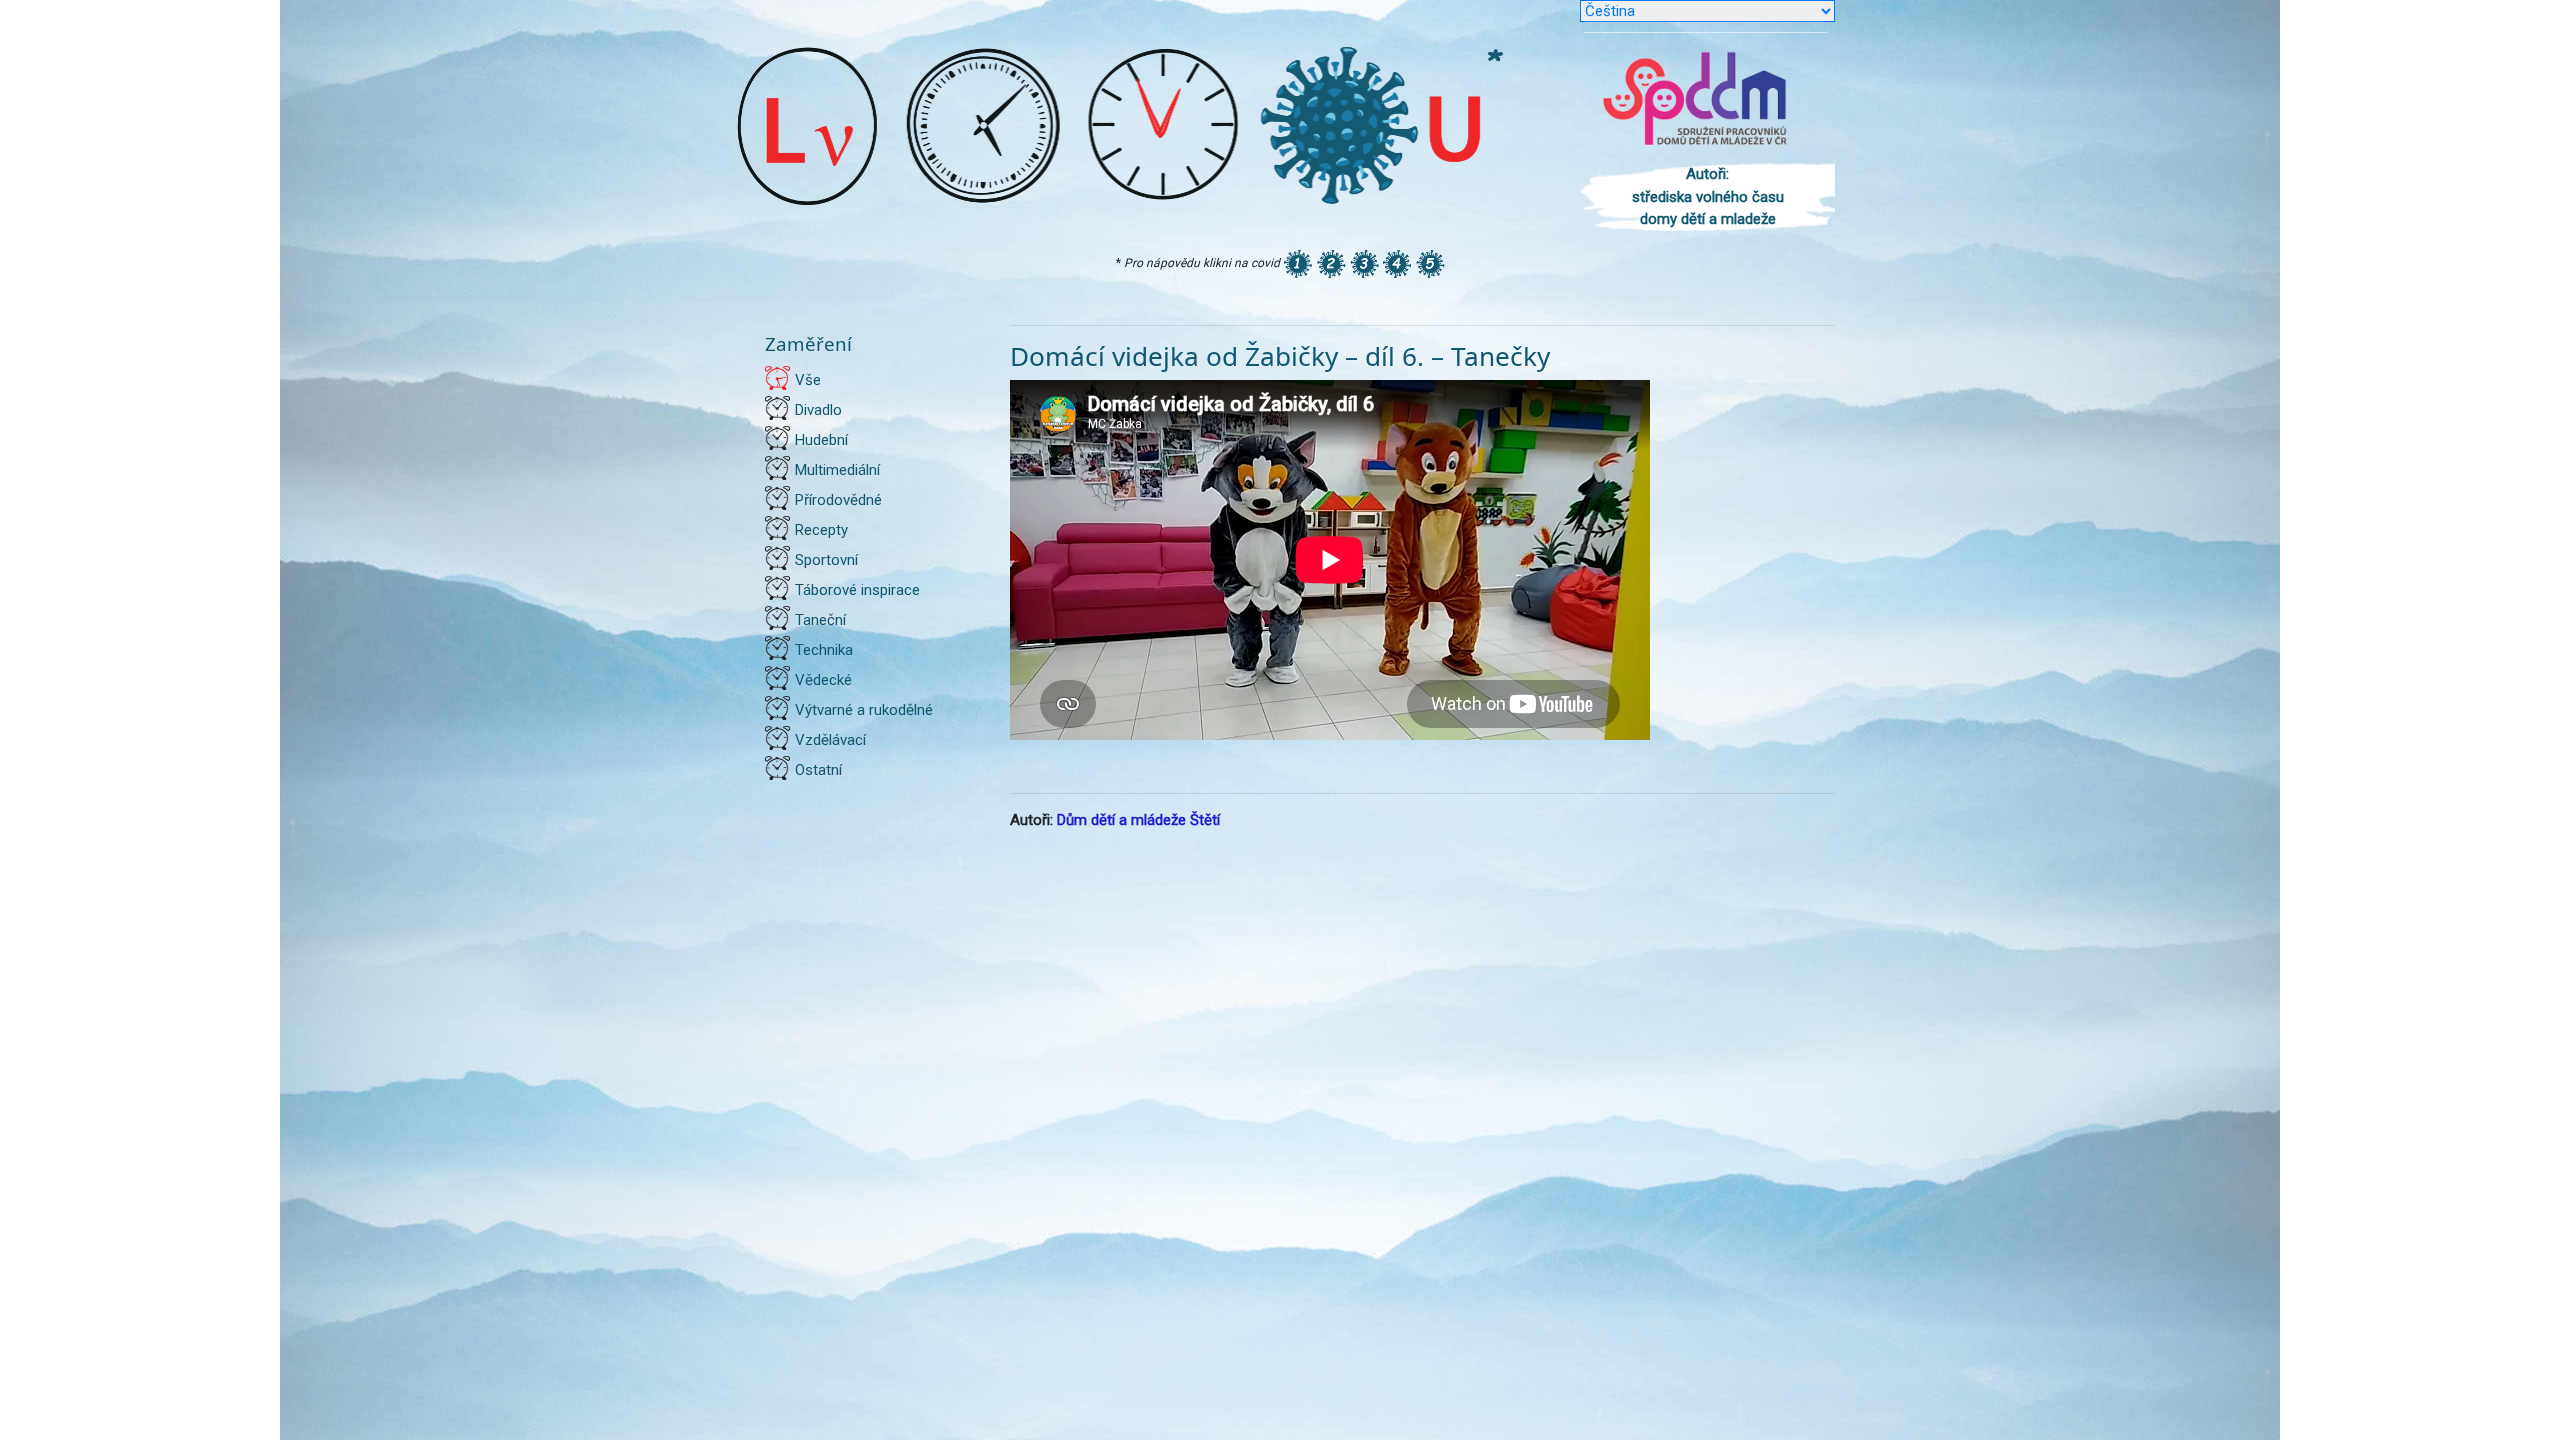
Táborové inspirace (857, 590)
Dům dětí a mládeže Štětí (1138, 820)
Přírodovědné (838, 500)
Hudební (821, 440)
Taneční (820, 620)
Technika (824, 650)
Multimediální (837, 470)
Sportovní (826, 560)
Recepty (821, 530)
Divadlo (818, 410)
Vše (808, 380)
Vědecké (823, 680)
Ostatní (818, 770)
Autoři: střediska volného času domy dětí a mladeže (1708, 196)
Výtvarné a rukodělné (864, 710)
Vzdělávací (830, 740)
